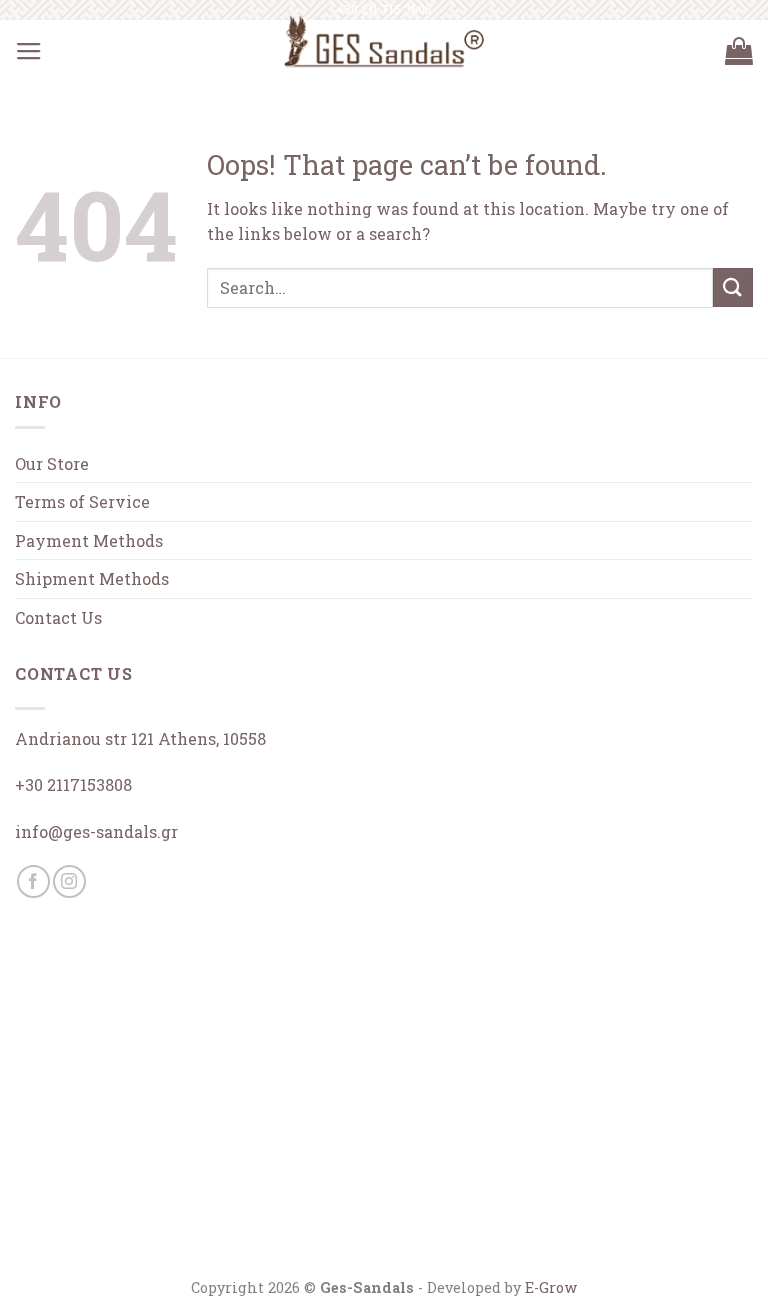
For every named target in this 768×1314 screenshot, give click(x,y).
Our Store (52, 463)
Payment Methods (89, 540)
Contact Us (58, 617)
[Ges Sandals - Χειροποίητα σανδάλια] (384, 41)
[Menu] (29, 52)
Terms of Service (82, 501)
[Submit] (733, 287)
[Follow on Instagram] (69, 881)
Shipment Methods (92, 578)
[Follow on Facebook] (33, 881)
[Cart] (739, 52)
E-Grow (551, 1287)
